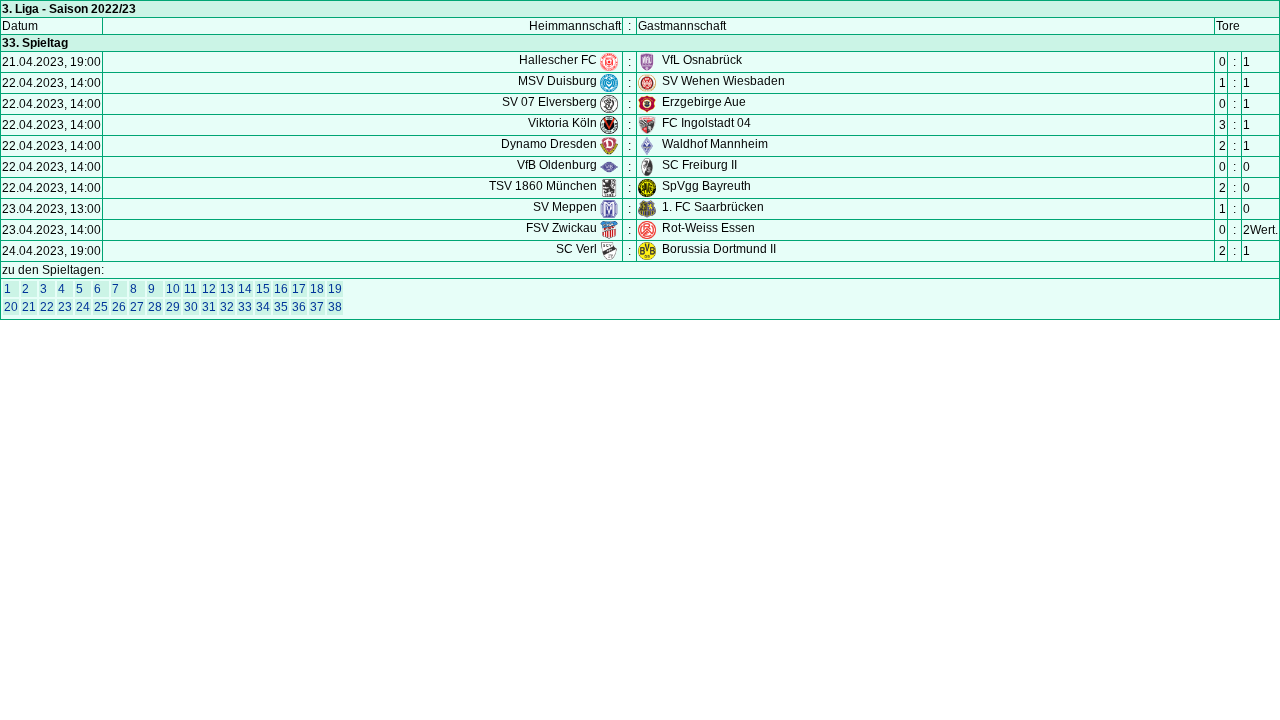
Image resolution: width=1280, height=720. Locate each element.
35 (281, 307)
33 (245, 307)
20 (11, 307)
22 (47, 307)
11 (190, 289)
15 (263, 289)
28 (155, 307)
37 (317, 307)
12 (209, 289)
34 (263, 307)
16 (281, 289)
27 (137, 307)
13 (227, 289)
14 (245, 289)
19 (335, 289)
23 (65, 307)
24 (83, 307)
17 (299, 289)
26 (119, 307)
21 (29, 307)
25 (101, 307)
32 (227, 307)
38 (335, 307)
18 (317, 289)
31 (209, 307)
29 (173, 307)
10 (173, 289)
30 (191, 307)
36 (299, 307)
